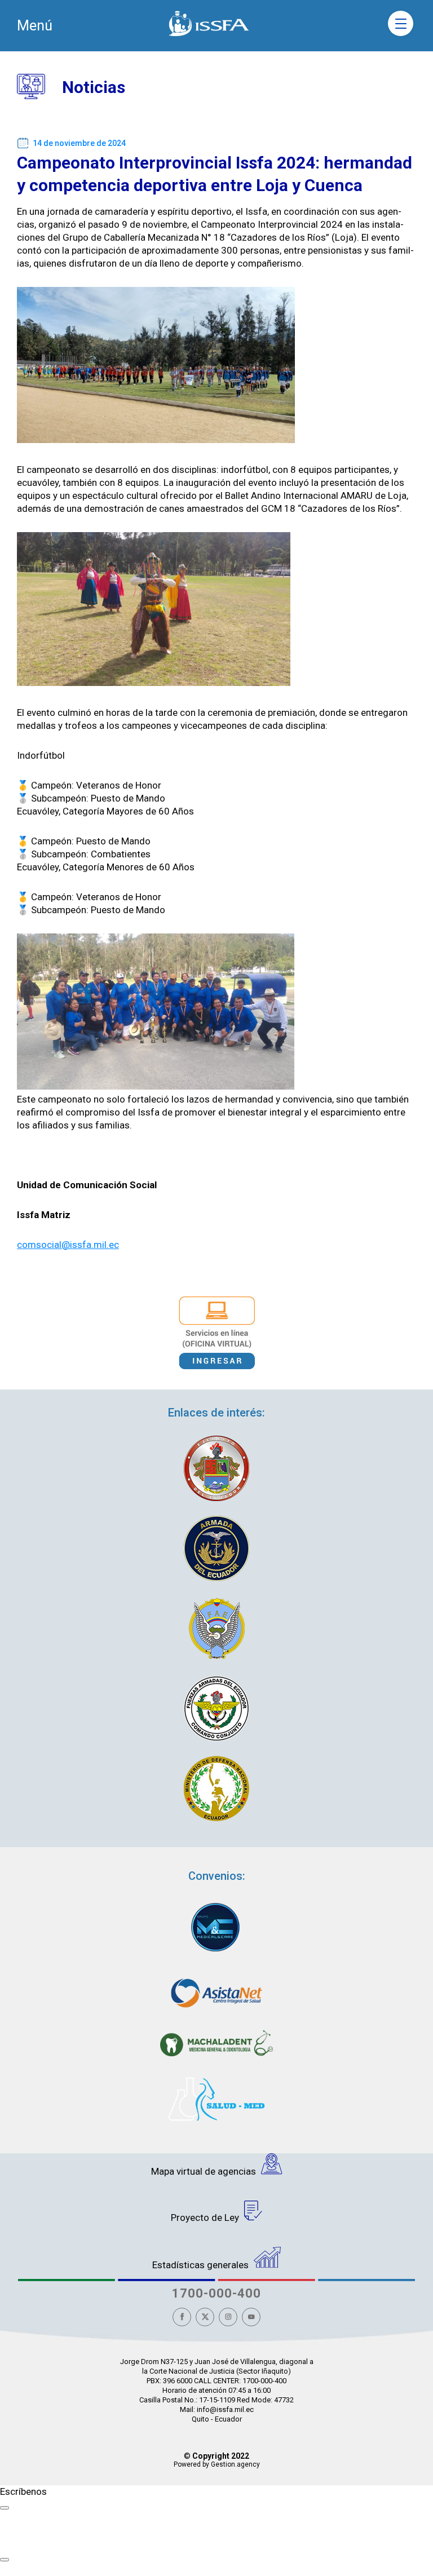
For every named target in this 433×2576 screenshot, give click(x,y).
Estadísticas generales (202, 2265)
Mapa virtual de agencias (205, 2171)
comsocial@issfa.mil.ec (68, 1245)
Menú (35, 26)
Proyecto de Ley (206, 2218)
